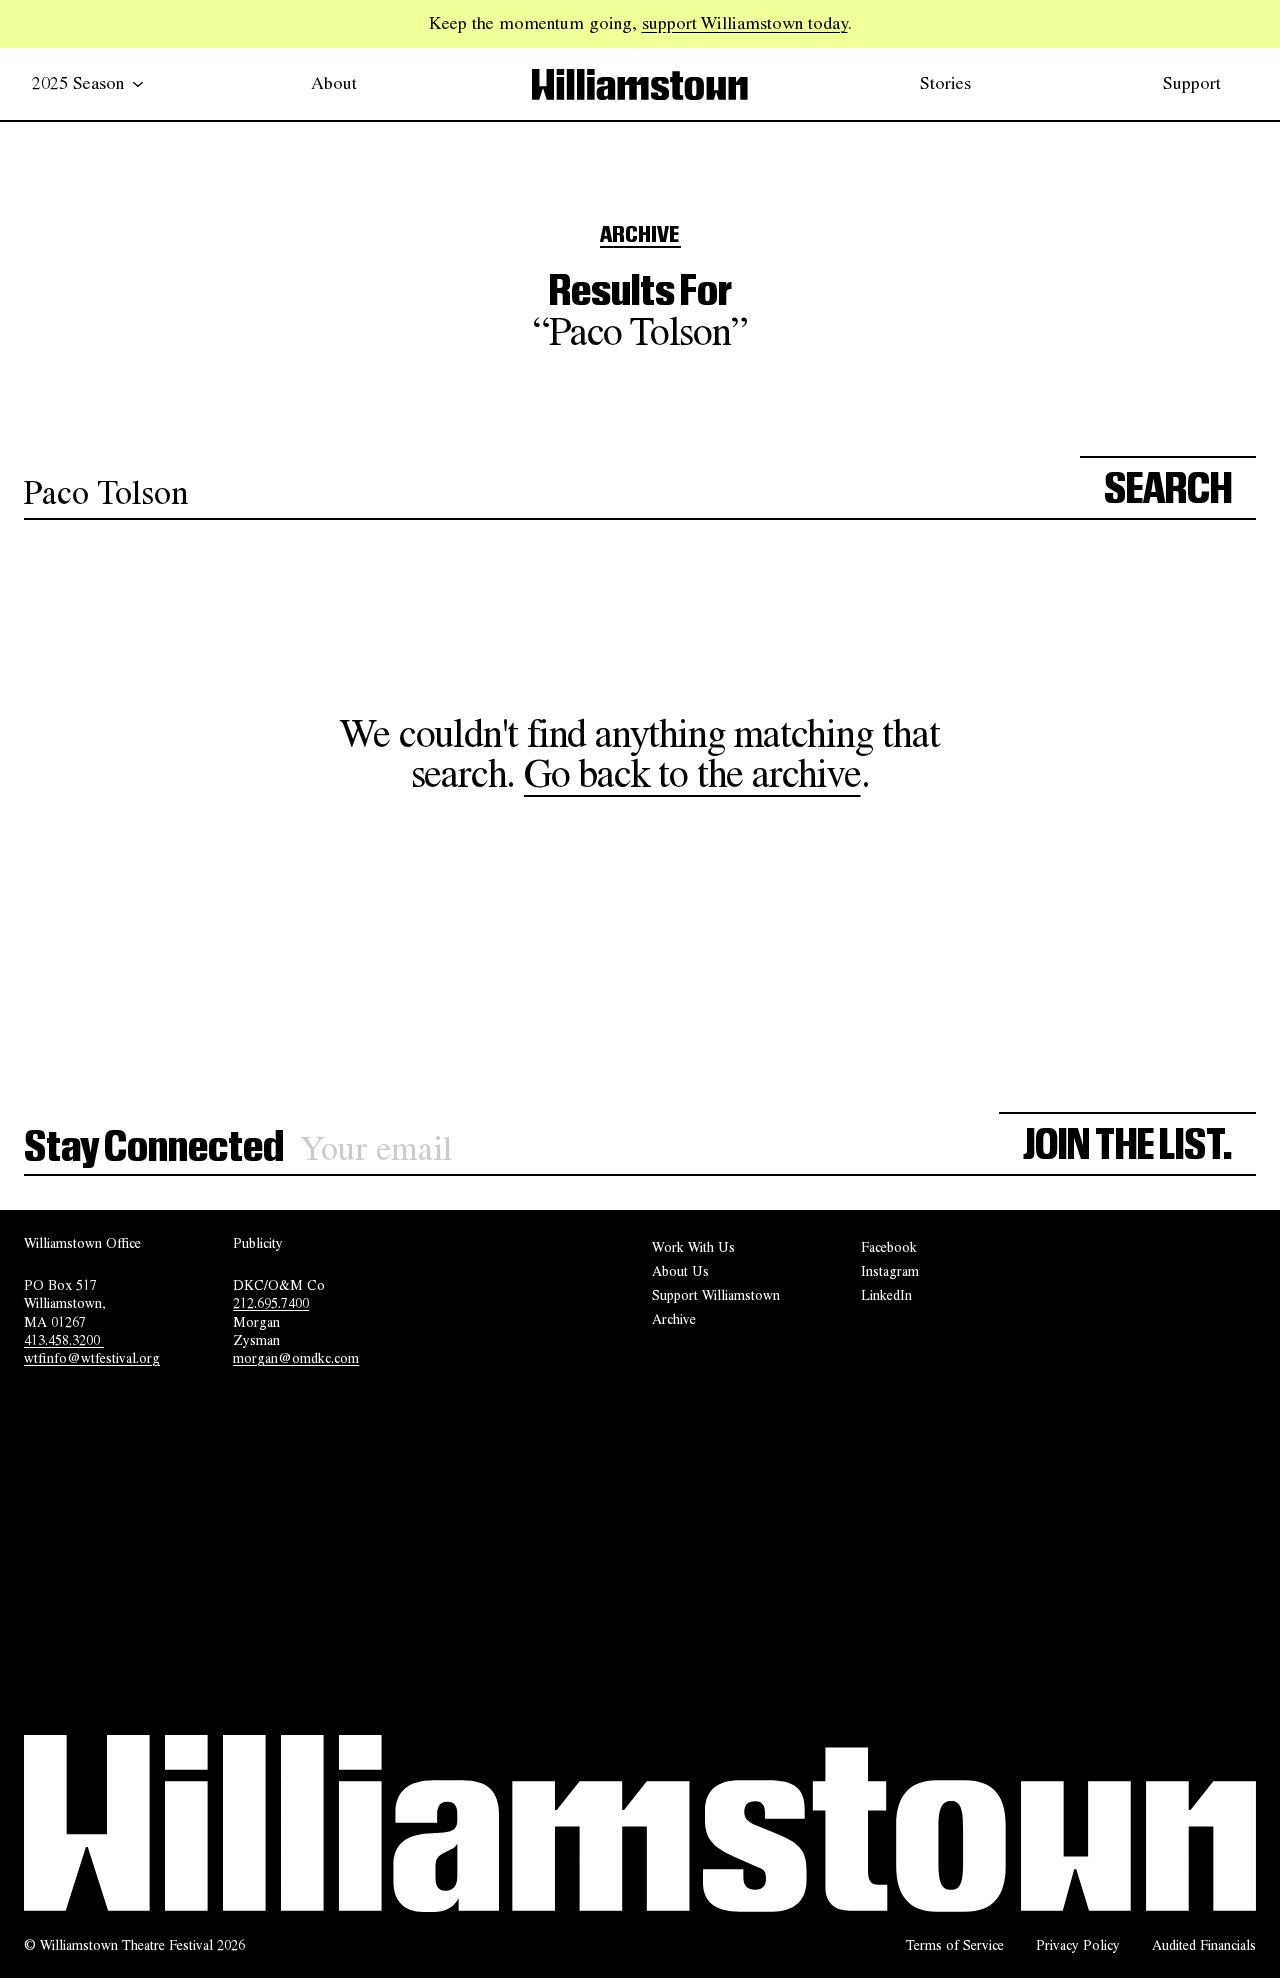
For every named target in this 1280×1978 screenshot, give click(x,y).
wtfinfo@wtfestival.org (92, 1358)
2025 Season (78, 83)
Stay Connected (154, 1148)
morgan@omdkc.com (296, 1358)
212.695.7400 (271, 1303)
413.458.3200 (64, 1340)
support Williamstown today (745, 23)
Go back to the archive (692, 773)
